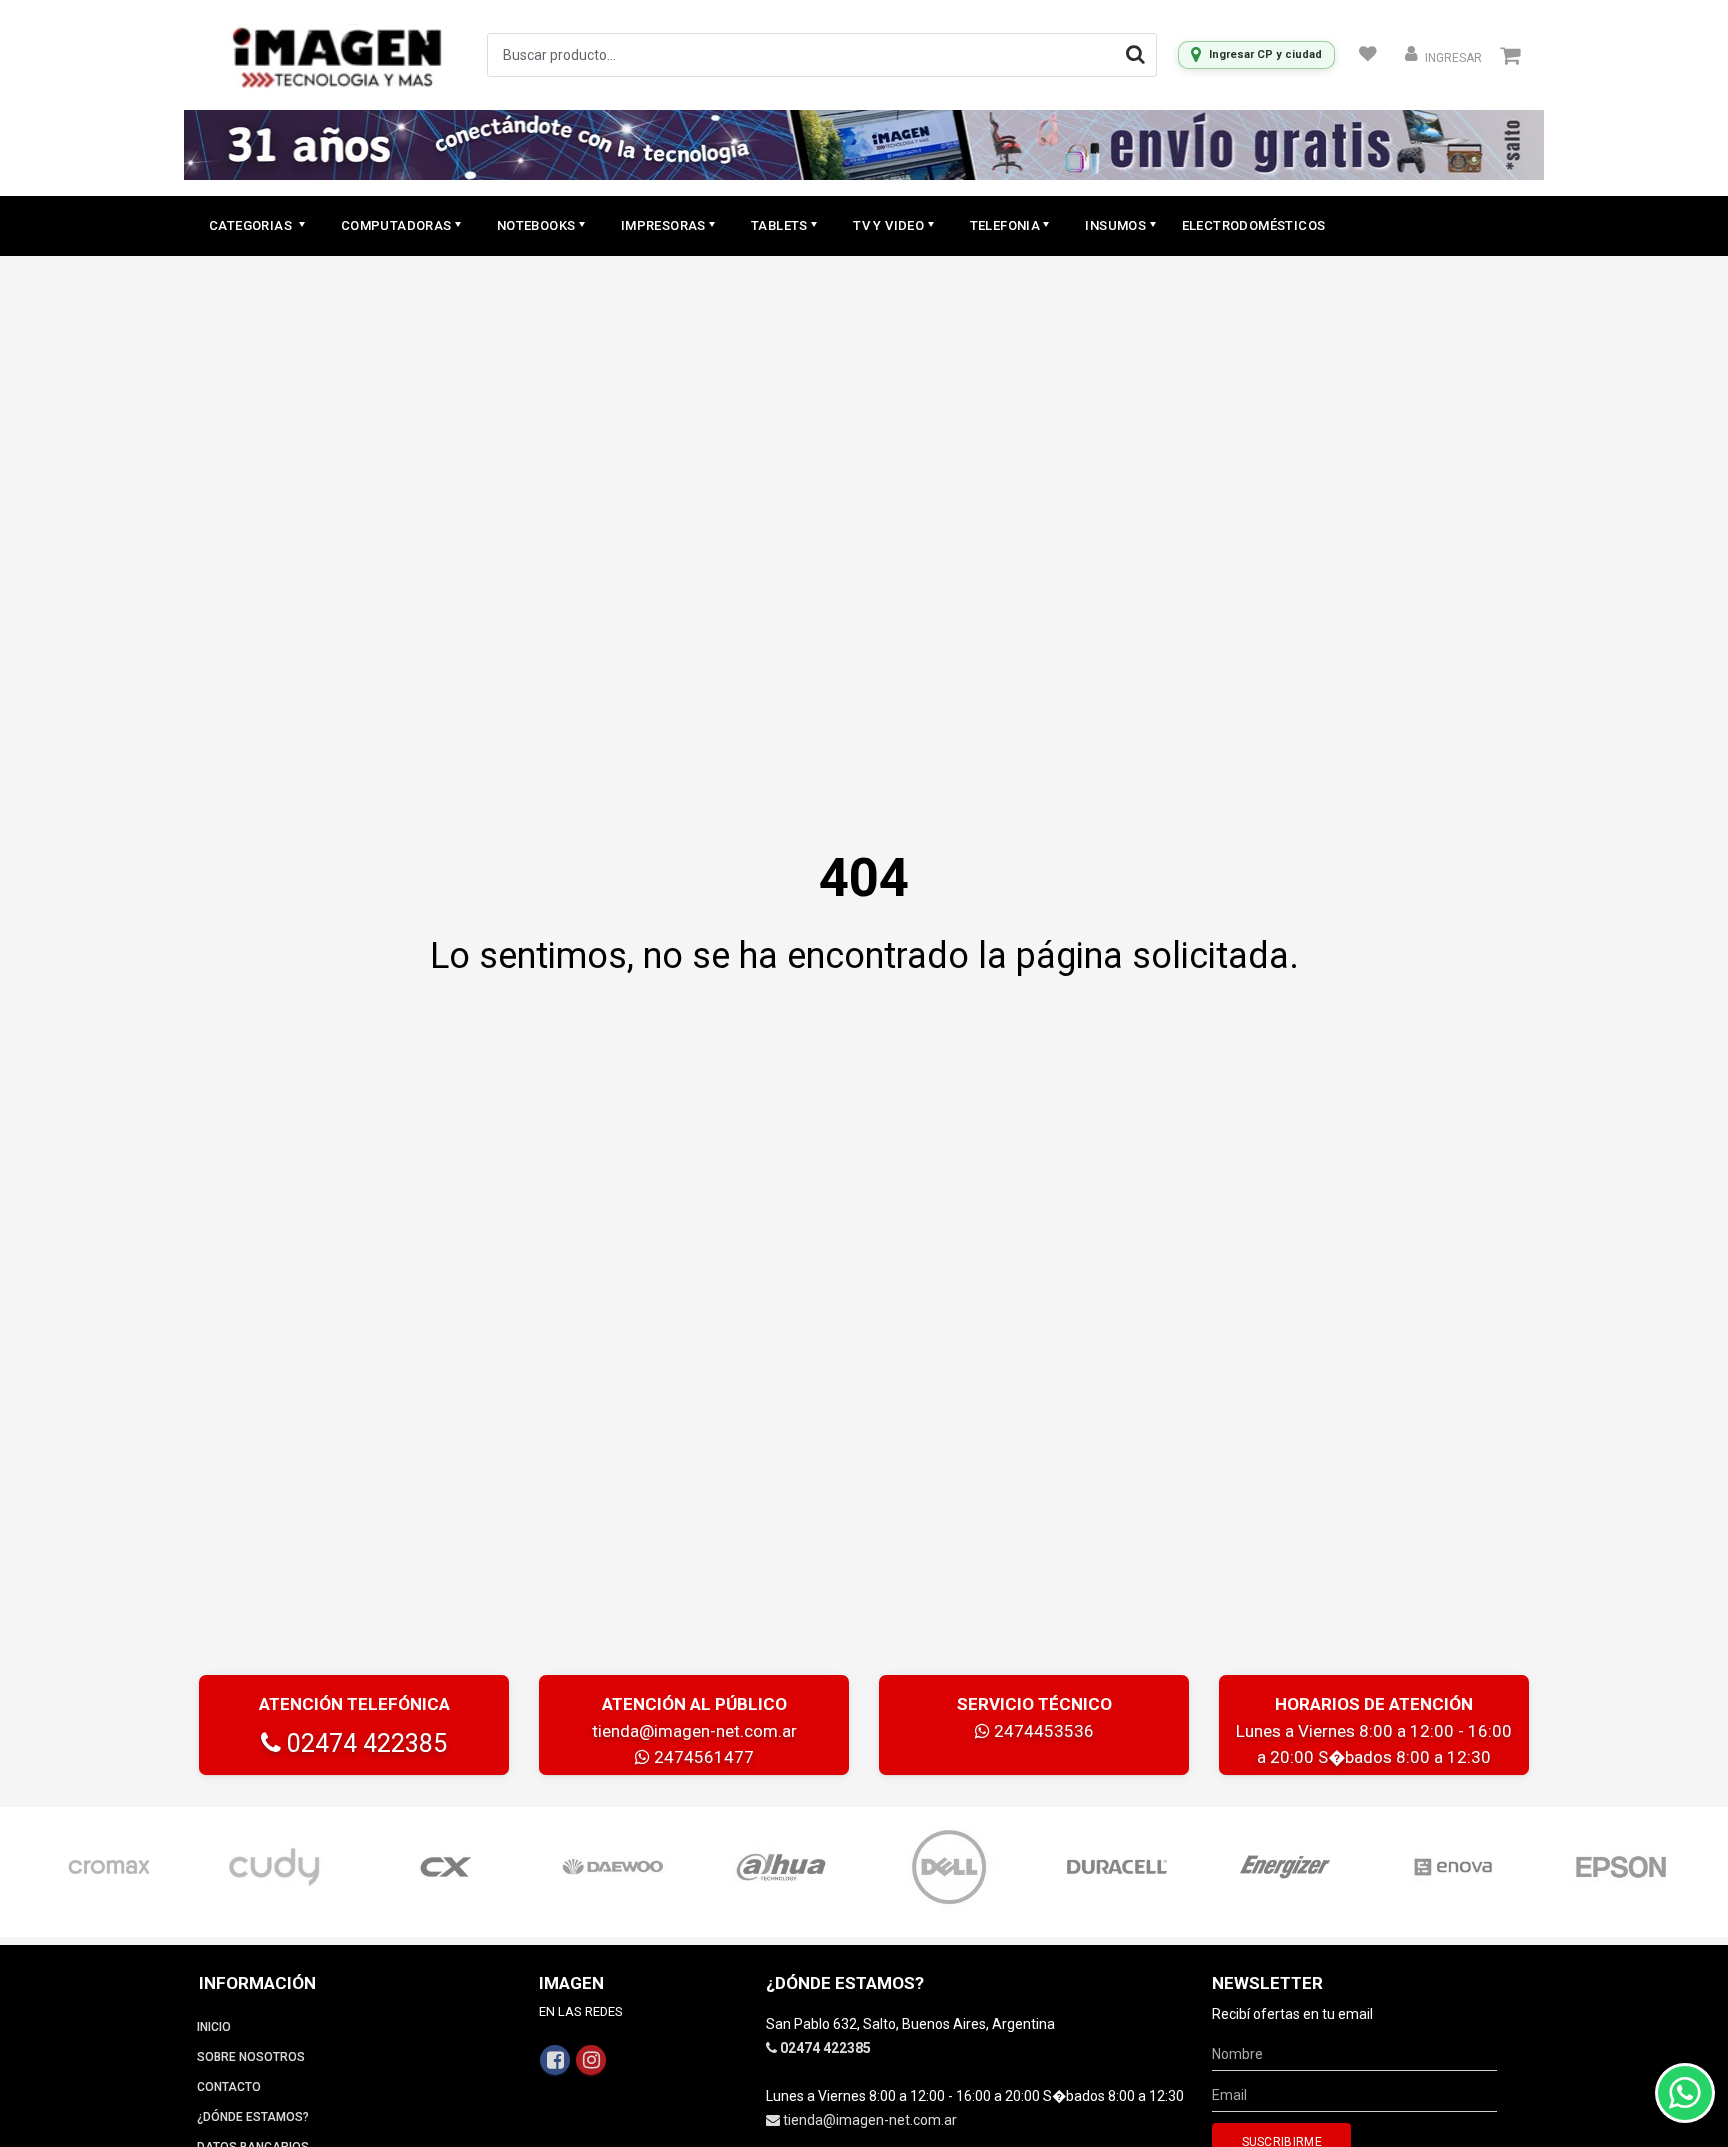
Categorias (252, 225)
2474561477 (702, 1757)
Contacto (229, 2087)
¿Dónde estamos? (253, 2117)
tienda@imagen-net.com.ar (694, 1731)
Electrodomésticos (1254, 225)
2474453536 (1042, 1731)
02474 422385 (364, 1743)
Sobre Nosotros (251, 2057)
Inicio (214, 2027)
